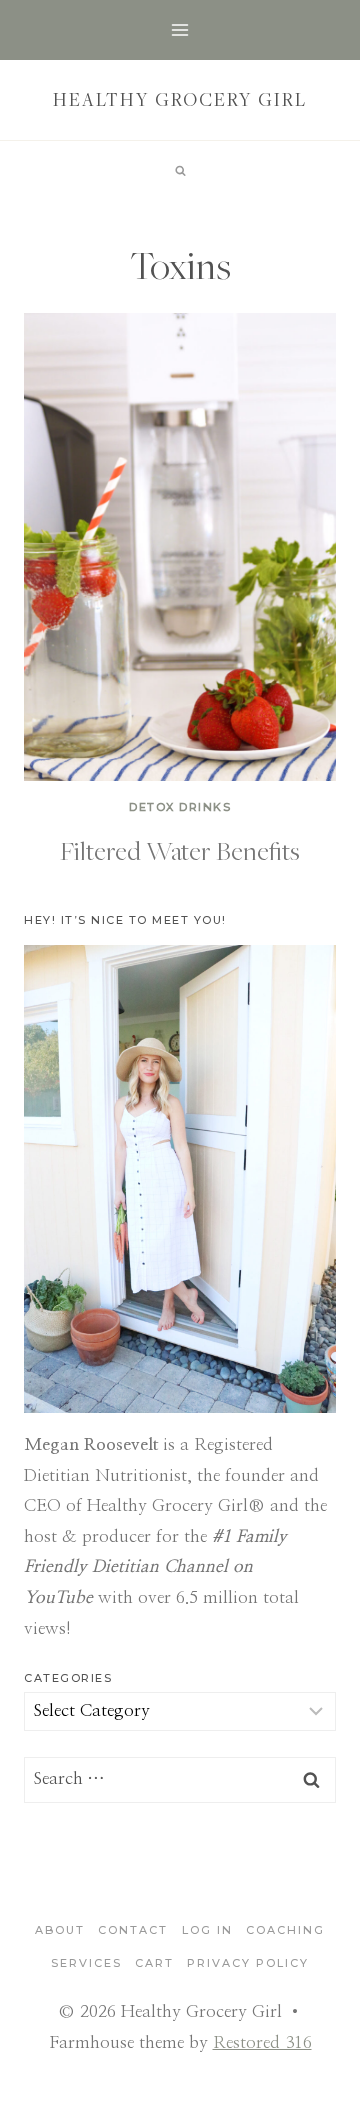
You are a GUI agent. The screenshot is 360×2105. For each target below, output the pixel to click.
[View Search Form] (180, 171)
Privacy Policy (248, 1963)
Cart (154, 1963)
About (60, 1930)
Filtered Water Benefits (180, 850)
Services (86, 1963)
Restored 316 (262, 2042)
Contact (133, 1930)
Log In (207, 1930)
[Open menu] (180, 29)
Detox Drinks (180, 807)
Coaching (285, 1930)
